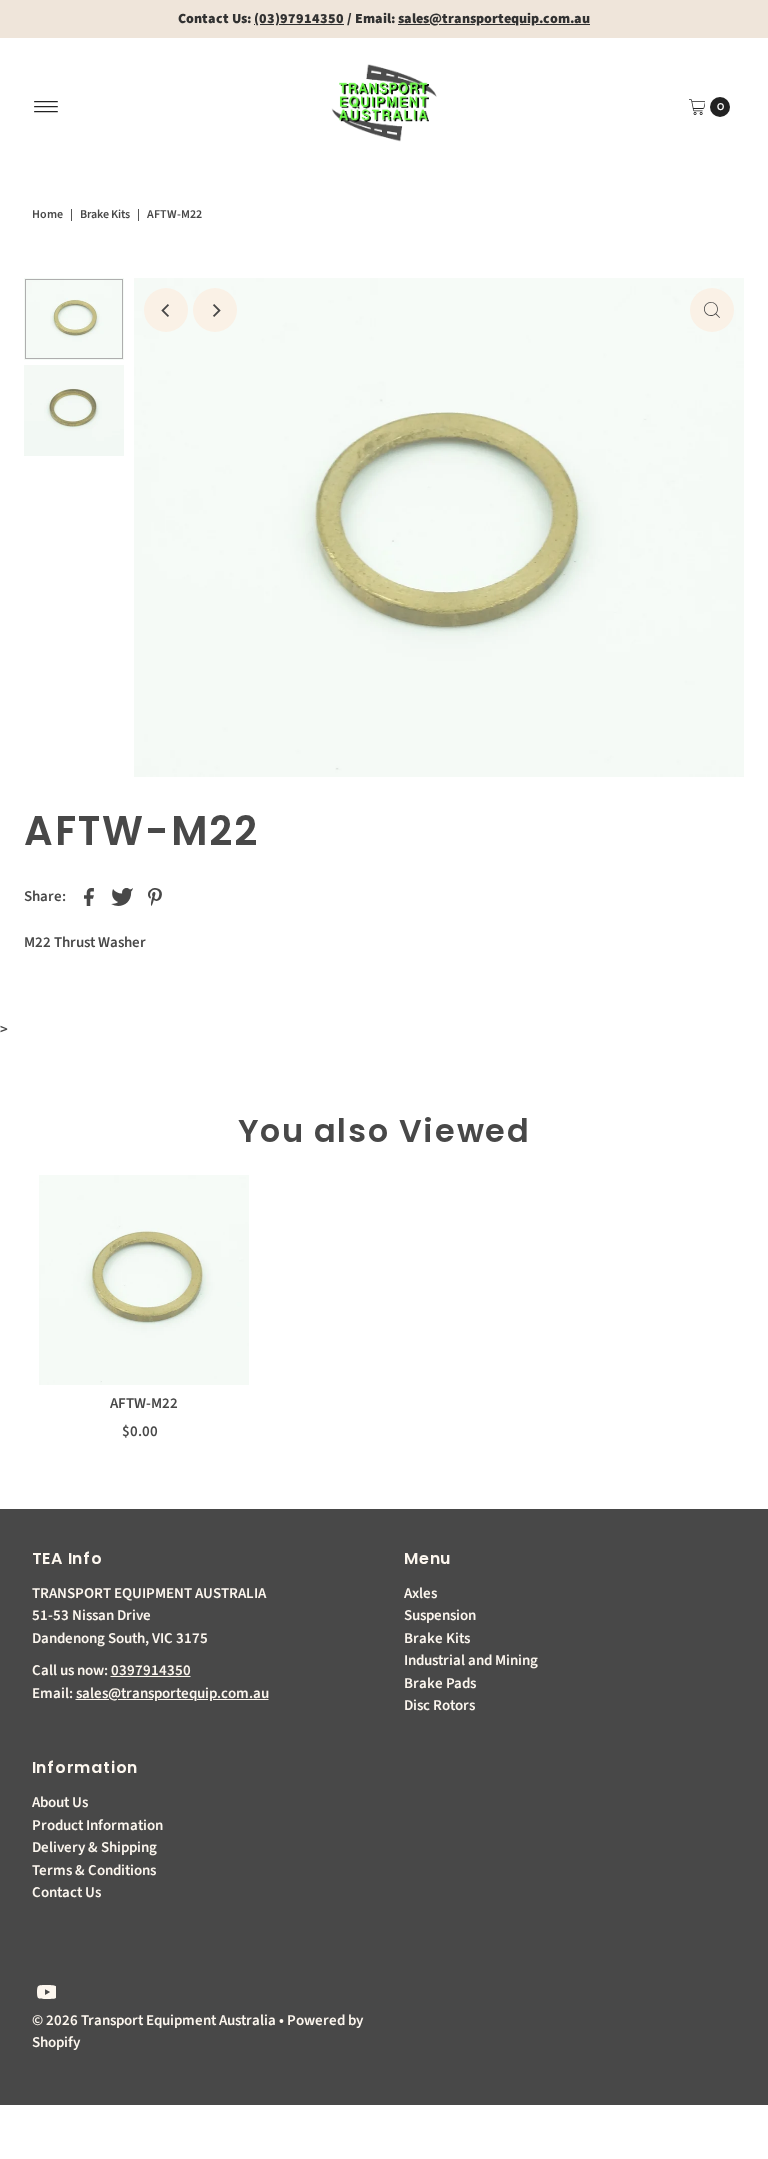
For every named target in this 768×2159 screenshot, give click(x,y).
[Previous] (166, 310)
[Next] (215, 310)
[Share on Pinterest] (155, 897)
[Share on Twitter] (122, 897)
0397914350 (151, 1670)
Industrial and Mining (471, 1660)
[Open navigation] (46, 107)
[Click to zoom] (712, 310)
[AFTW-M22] (144, 1280)
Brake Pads (440, 1683)
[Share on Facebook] (89, 897)
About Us (60, 1802)
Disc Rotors (439, 1705)
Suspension (440, 1615)
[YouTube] (47, 1995)
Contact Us (66, 1892)
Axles (420, 1593)
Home (47, 214)
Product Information (97, 1825)
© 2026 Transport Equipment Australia (154, 2020)
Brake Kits (105, 214)
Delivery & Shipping (94, 1847)
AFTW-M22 (144, 1403)
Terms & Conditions (94, 1870)
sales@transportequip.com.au (172, 1693)
